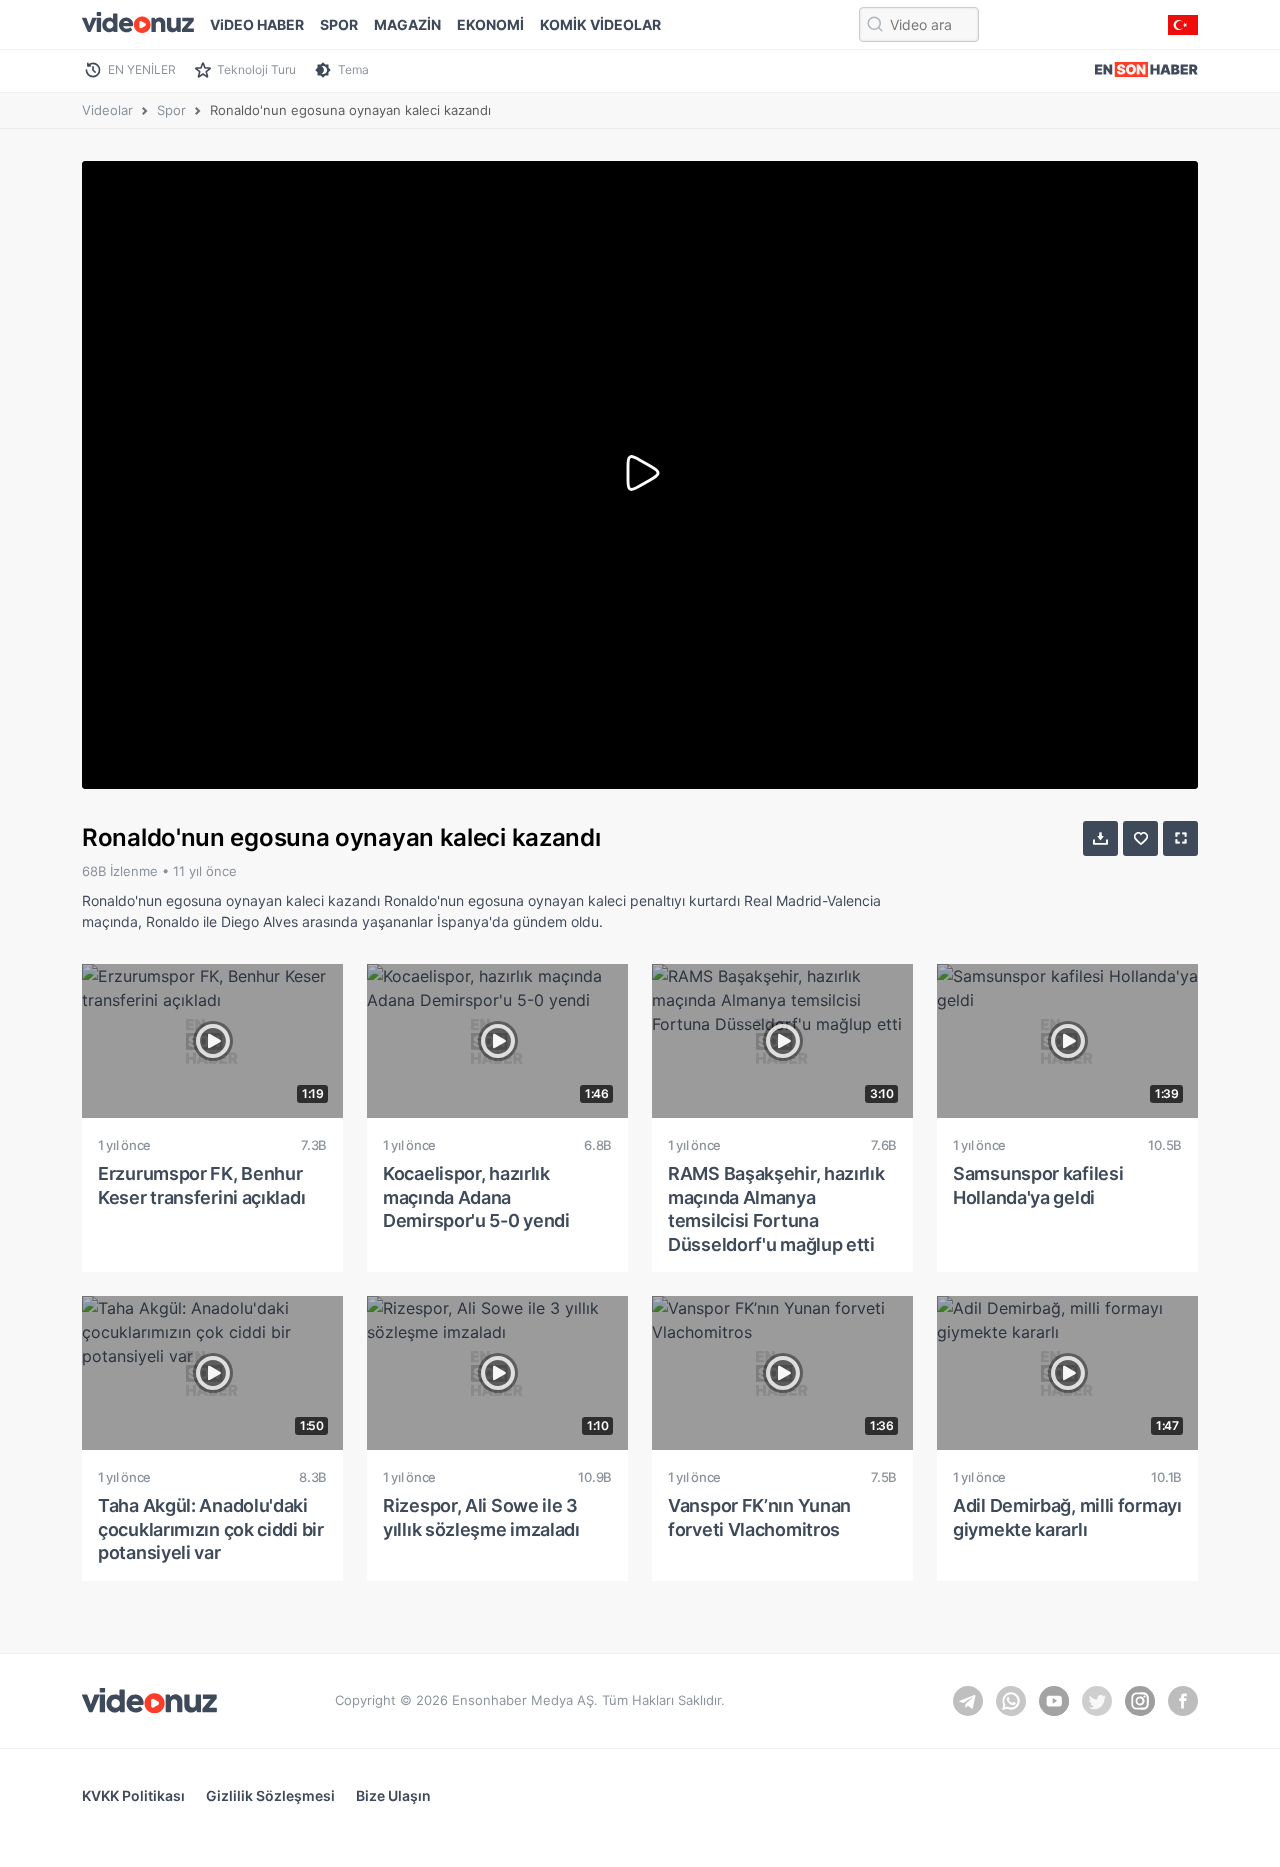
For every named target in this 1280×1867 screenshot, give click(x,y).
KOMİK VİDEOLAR (600, 24)
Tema (353, 69)
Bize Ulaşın (393, 1795)
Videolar (107, 110)
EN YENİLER (142, 69)
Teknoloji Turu (256, 69)
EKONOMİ (490, 24)
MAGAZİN (407, 24)
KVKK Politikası (133, 1795)
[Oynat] (640, 475)
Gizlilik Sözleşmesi (270, 1795)
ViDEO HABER (257, 24)
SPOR (339, 24)
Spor (171, 110)
